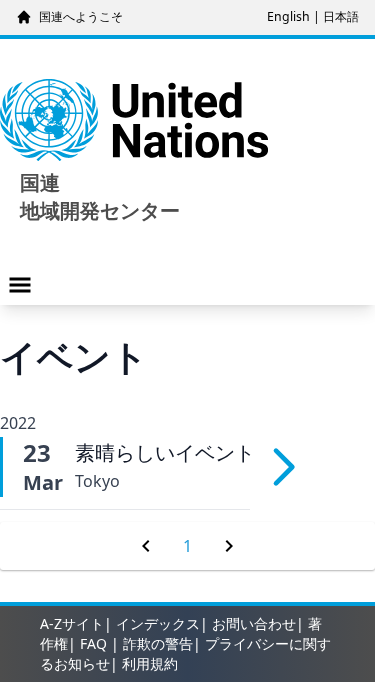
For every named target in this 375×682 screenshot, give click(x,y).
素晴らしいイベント (165, 452)
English (288, 16)
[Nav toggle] (20, 285)
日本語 (341, 16)
